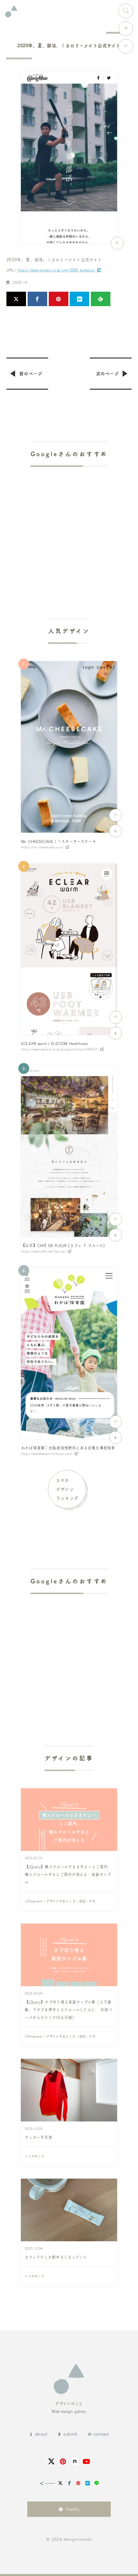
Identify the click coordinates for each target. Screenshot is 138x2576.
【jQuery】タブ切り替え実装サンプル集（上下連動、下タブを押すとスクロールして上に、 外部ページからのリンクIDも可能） (69, 2010)
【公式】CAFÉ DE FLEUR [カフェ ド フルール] (63, 1245)
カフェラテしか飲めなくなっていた (56, 2257)
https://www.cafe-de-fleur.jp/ (43, 1251)
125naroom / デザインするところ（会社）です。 (61, 1901)
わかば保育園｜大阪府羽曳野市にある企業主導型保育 (68, 1448)
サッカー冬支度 (39, 2137)
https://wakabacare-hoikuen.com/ (47, 1454)
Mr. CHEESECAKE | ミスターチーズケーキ (59, 841)
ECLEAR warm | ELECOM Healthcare (55, 1043)
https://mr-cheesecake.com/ (42, 847)
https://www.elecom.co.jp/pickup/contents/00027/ (60, 1049)
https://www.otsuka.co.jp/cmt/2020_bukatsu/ (56, 270)
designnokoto (78, 2539)
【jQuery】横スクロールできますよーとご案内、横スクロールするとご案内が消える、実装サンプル (68, 1874)
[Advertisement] (69, 524)
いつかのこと (35, 2156)
